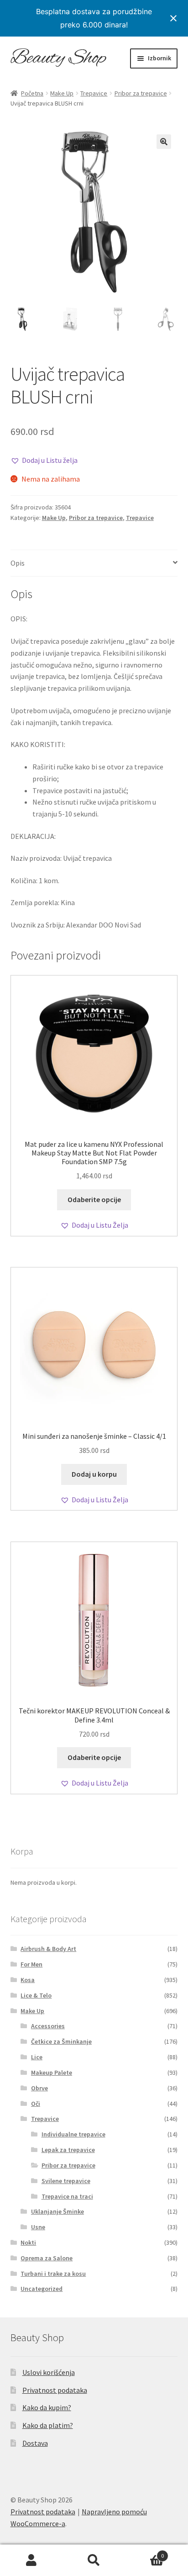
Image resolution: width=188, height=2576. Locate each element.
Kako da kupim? (47, 2407)
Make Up (62, 93)
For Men (31, 1964)
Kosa (28, 1980)
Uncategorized (42, 2289)
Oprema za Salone (47, 2258)
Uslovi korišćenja (49, 2372)
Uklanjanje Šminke (57, 2211)
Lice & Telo (36, 1995)
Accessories (48, 2026)
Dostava (35, 2443)
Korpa (145, 2552)
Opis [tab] (18, 563)
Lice (37, 2057)
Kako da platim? (48, 2425)
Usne (38, 2227)
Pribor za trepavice (141, 93)
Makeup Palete (52, 2072)
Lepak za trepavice (68, 2150)
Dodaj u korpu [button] (94, 1474)
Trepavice (94, 93)
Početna (32, 93)
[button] (164, 142)
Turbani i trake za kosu (53, 2274)
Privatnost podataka (55, 2390)
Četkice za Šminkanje (61, 2041)
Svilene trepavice (66, 2181)
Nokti (28, 2242)
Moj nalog (31, 2560)
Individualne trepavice (73, 2134)
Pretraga (94, 2560)
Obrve (39, 2088)
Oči (36, 2104)
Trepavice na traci (67, 2196)
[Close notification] (173, 18)
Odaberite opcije (94, 1199)
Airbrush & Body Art (48, 1949)
